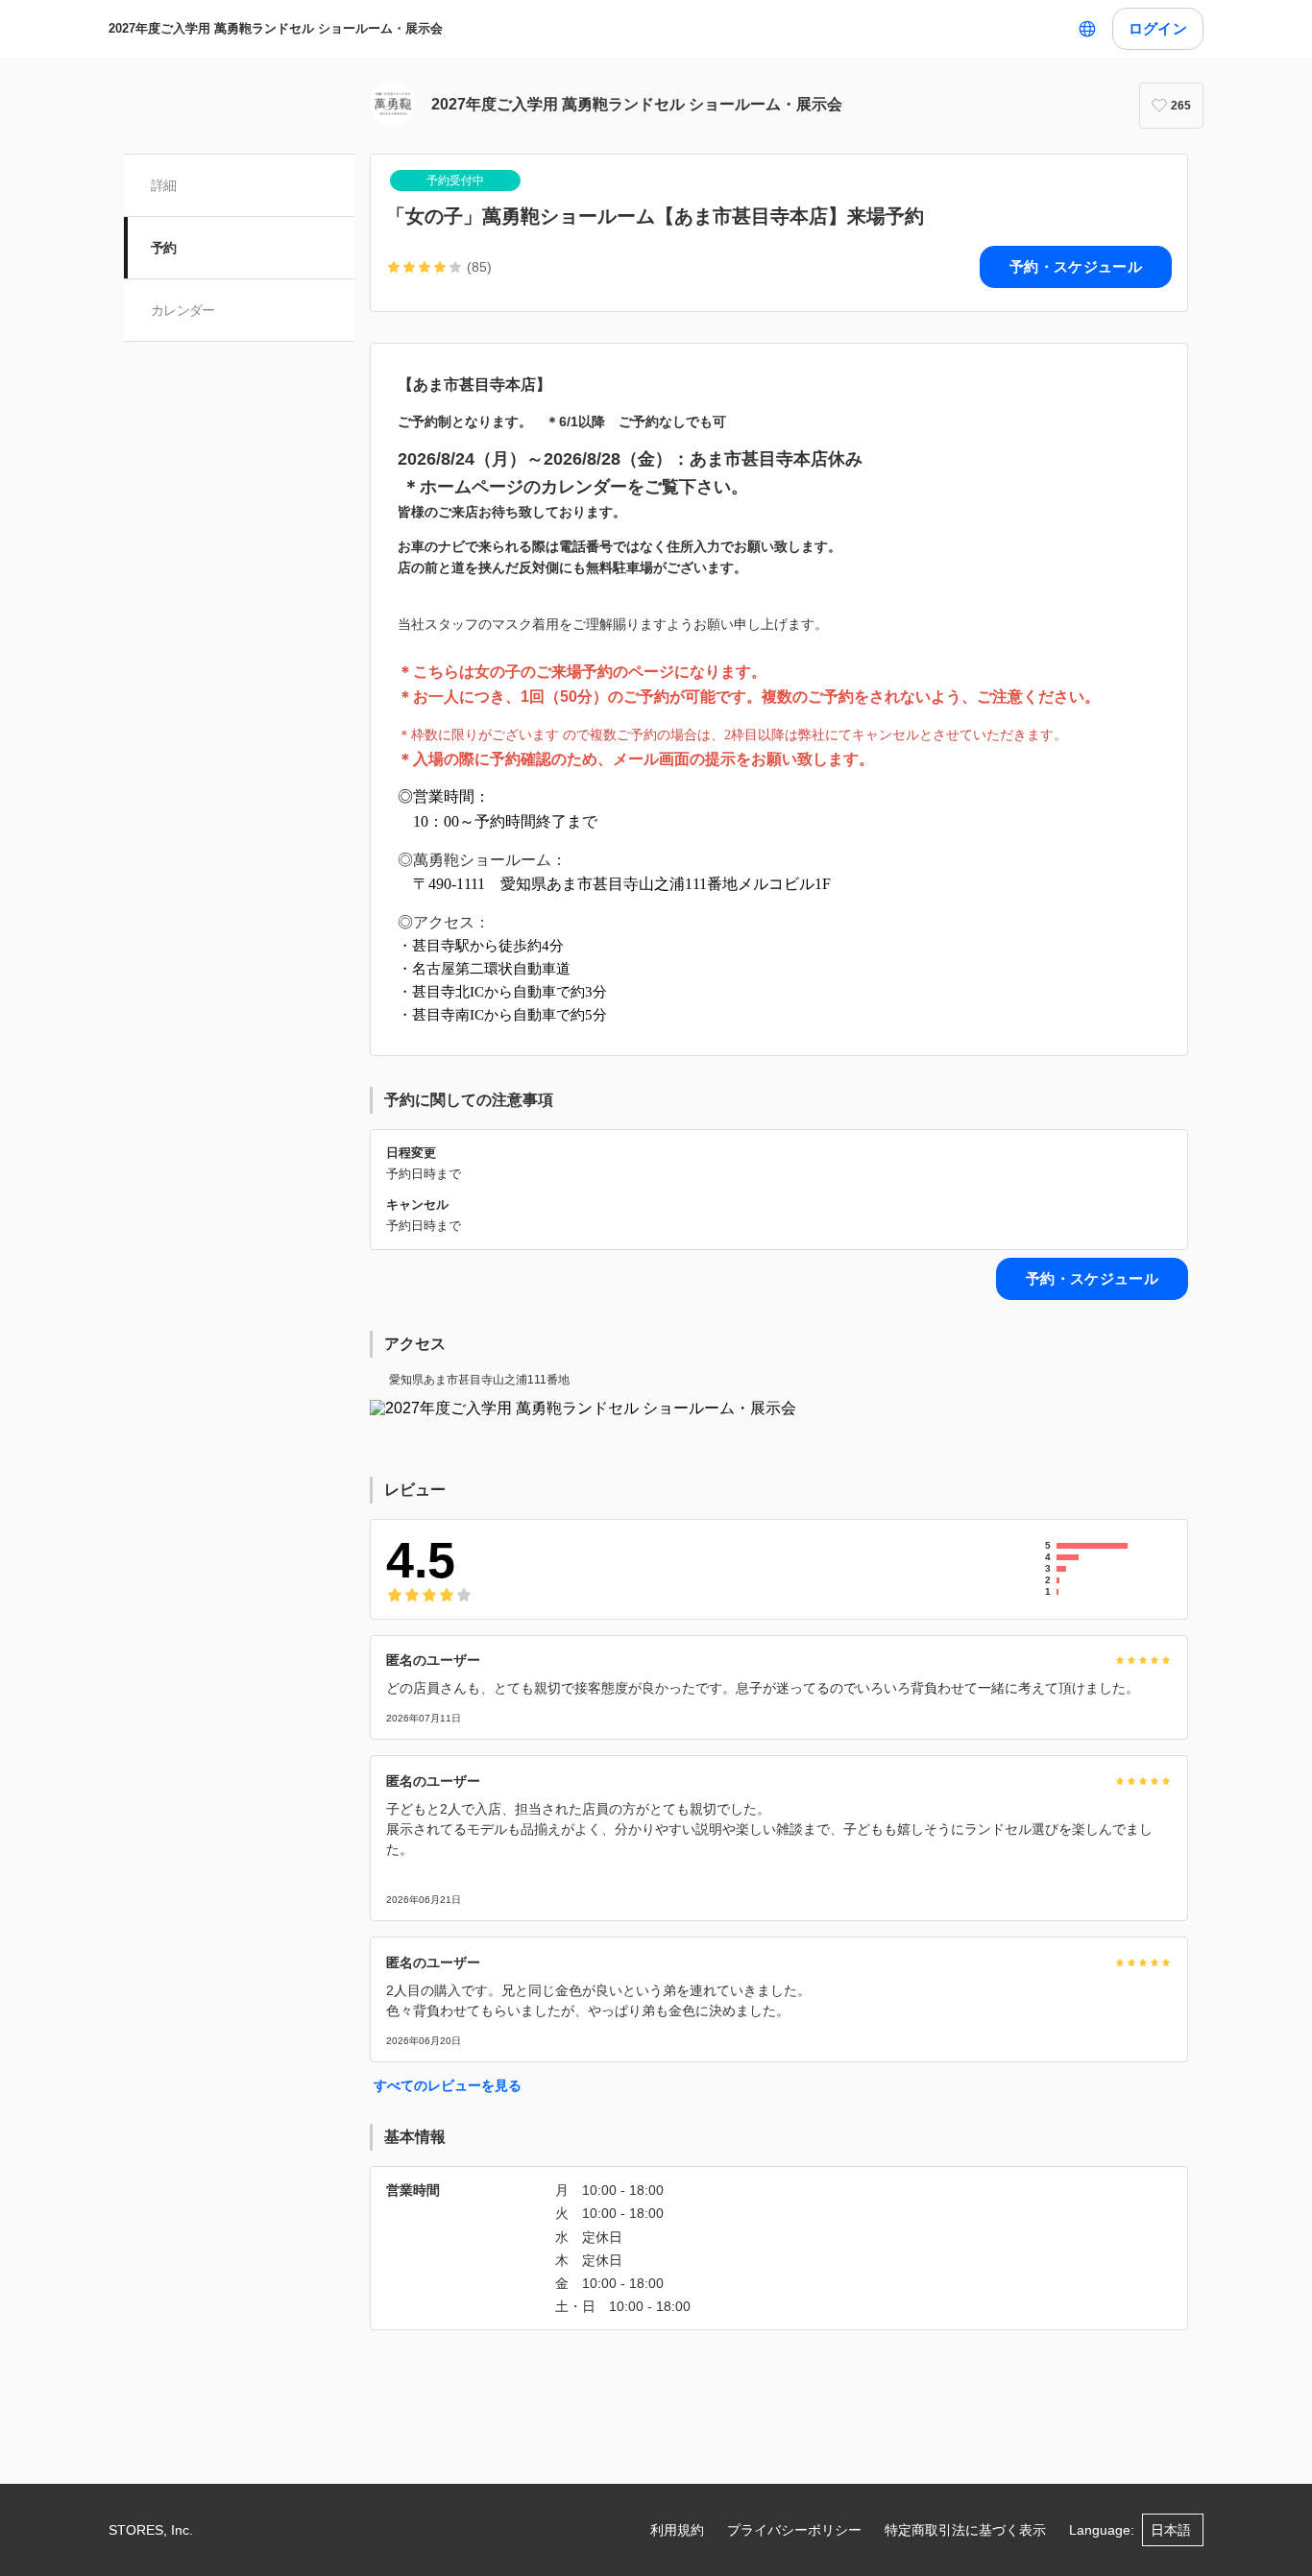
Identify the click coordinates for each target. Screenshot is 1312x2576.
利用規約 (677, 2530)
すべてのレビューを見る (448, 2085)
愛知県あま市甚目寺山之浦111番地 (479, 1380)
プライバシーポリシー (794, 2530)
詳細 (164, 185)
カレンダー (183, 310)
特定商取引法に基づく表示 (965, 2530)
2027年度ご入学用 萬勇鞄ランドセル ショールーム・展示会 (276, 28)
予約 (164, 248)
